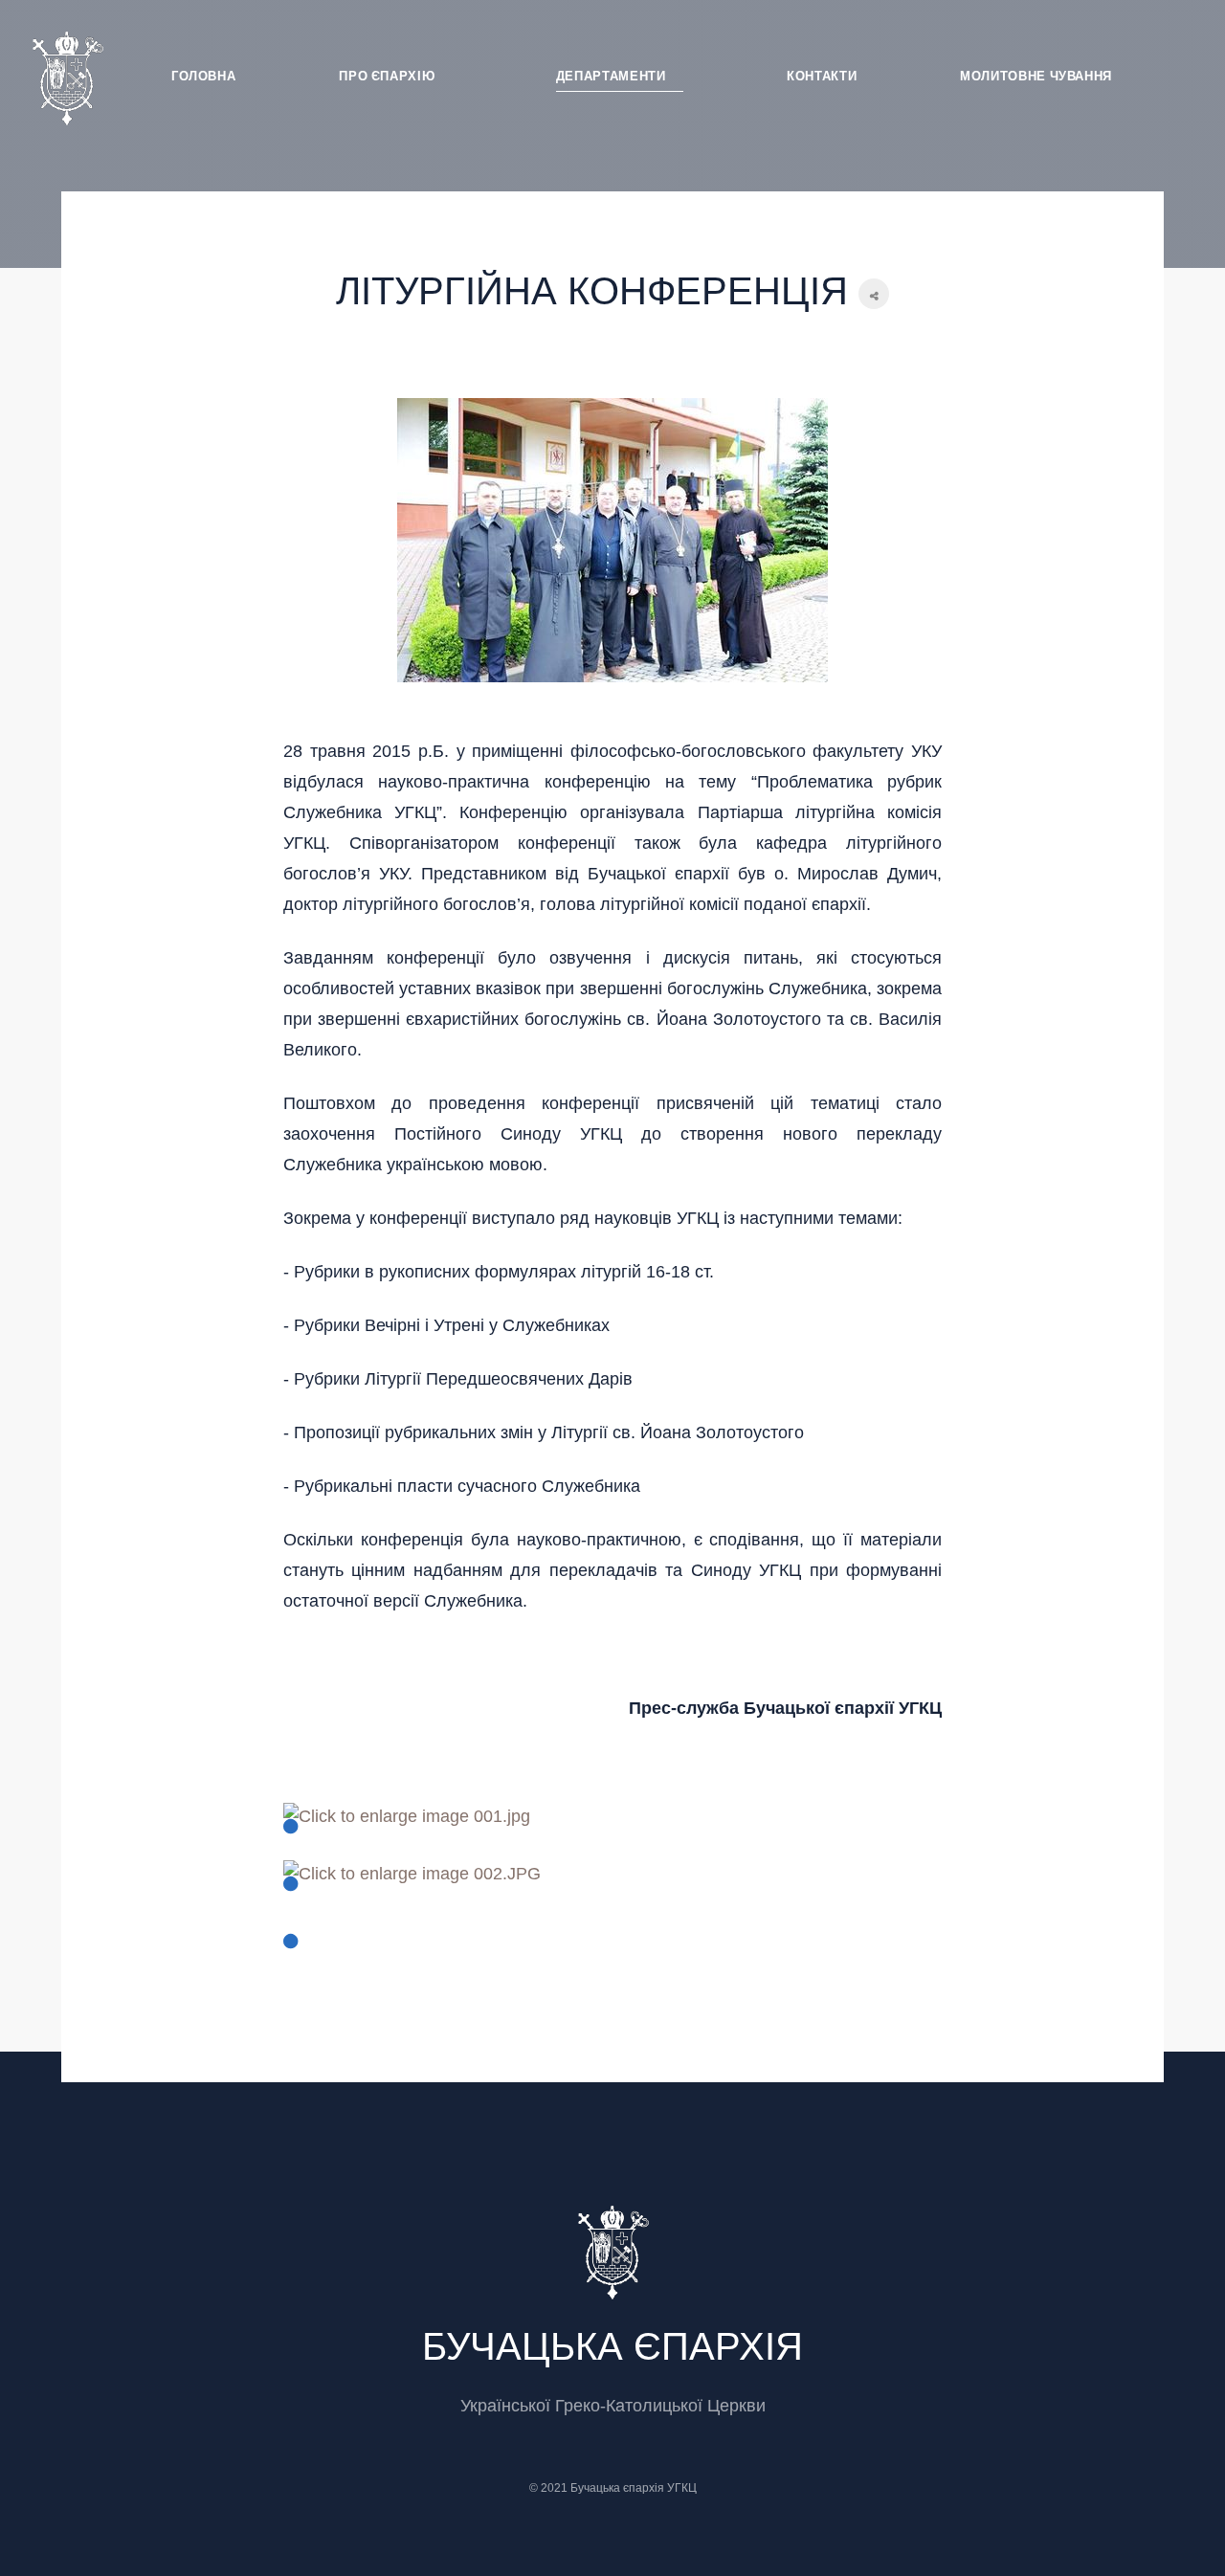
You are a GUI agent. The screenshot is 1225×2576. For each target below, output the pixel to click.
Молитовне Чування (1036, 76)
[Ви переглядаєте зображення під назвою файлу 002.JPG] (412, 1888)
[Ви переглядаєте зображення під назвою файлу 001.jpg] (407, 1831)
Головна (204, 76)
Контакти (822, 76)
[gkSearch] (1171, 73)
